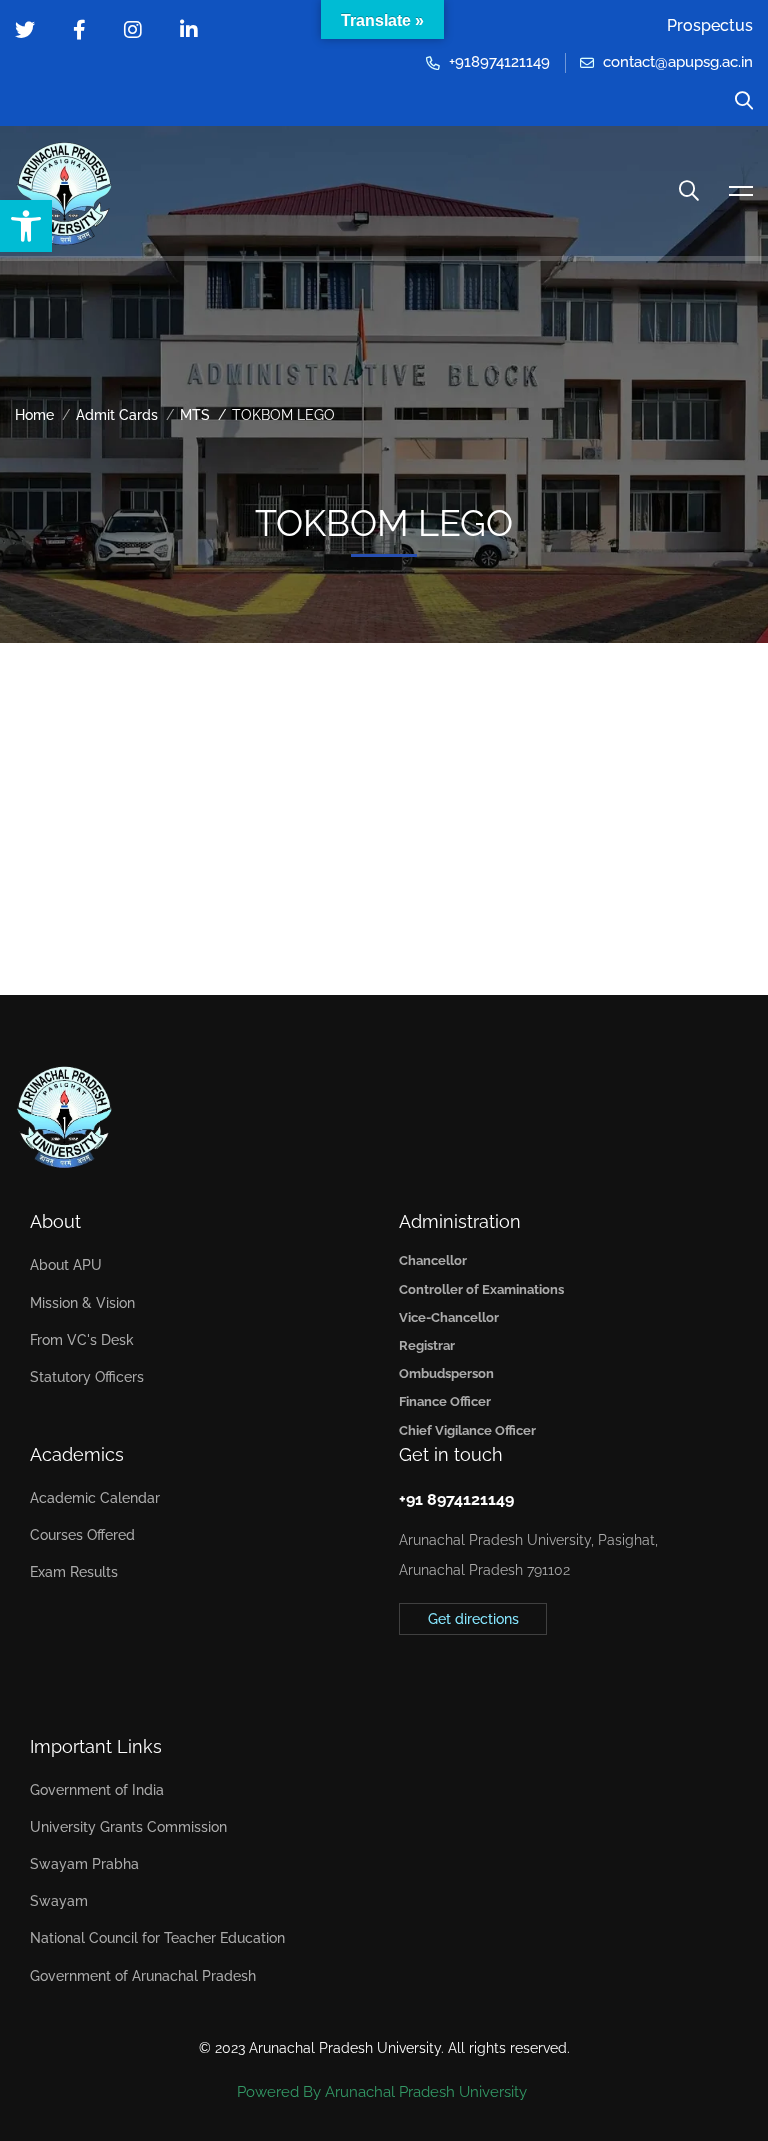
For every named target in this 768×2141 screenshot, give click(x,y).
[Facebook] (430, 1683)
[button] (26, 226)
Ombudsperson (446, 1373)
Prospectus (710, 25)
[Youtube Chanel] (492, 1683)
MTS (195, 415)
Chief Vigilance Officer (467, 1430)
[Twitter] (399, 1683)
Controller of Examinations (481, 1289)
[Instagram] (461, 1683)
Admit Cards (117, 415)
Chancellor (433, 1260)
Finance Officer (445, 1401)
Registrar (427, 1345)
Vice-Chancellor (449, 1317)
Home (34, 415)
